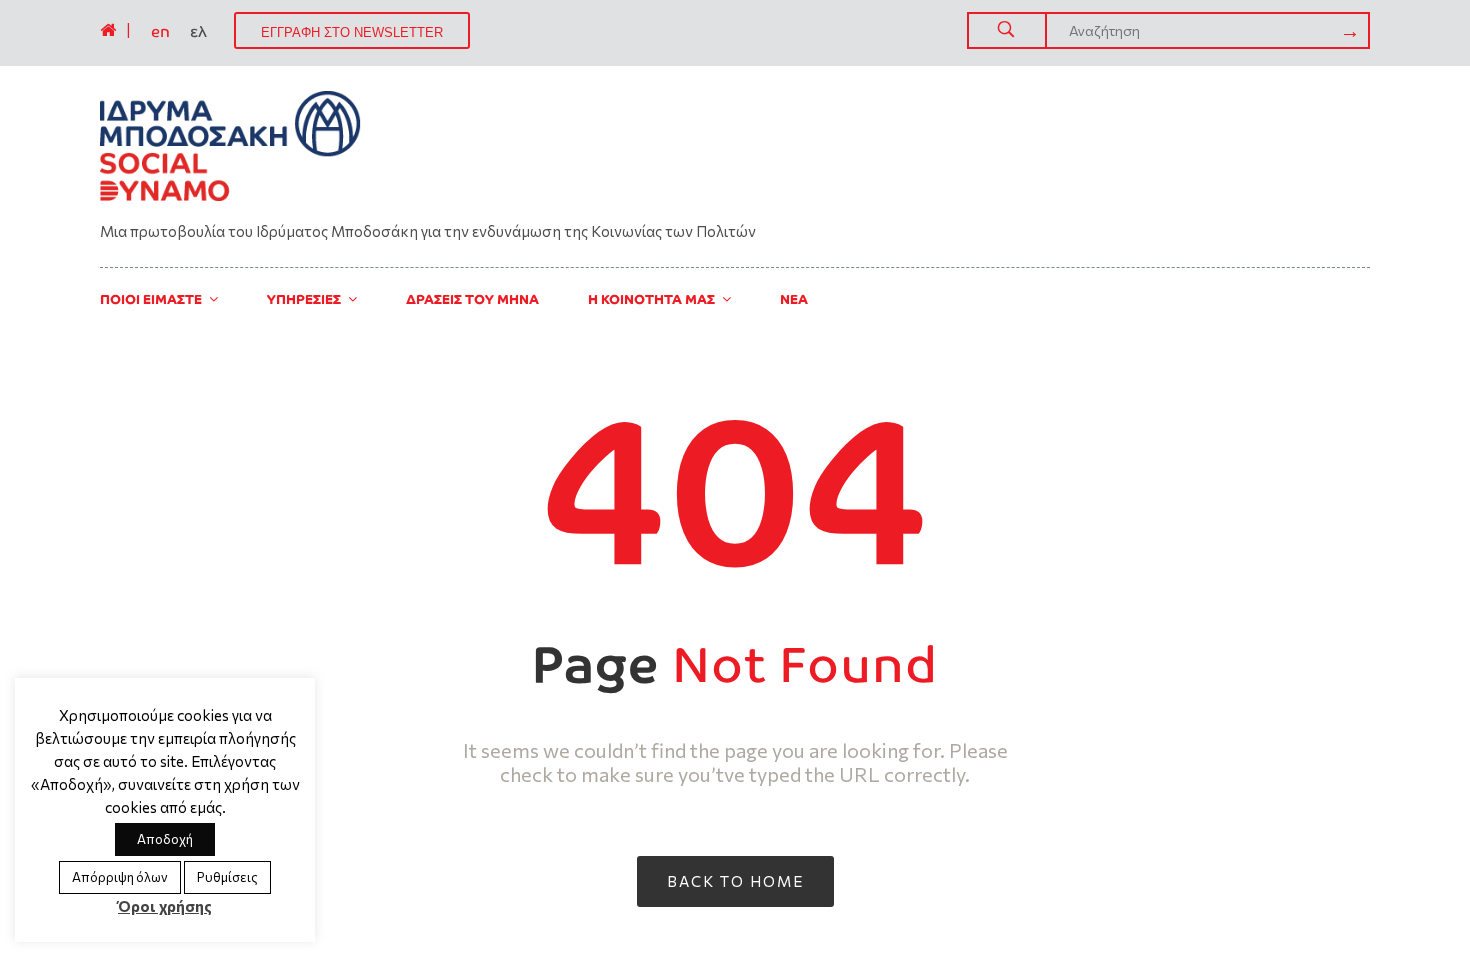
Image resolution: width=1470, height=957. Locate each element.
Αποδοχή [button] (165, 839)
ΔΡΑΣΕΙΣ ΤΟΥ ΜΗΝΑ (472, 299)
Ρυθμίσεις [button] (227, 877)
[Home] (108, 30)
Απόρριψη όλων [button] (120, 877)
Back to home (735, 881)
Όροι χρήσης (165, 906)
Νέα (794, 299)
